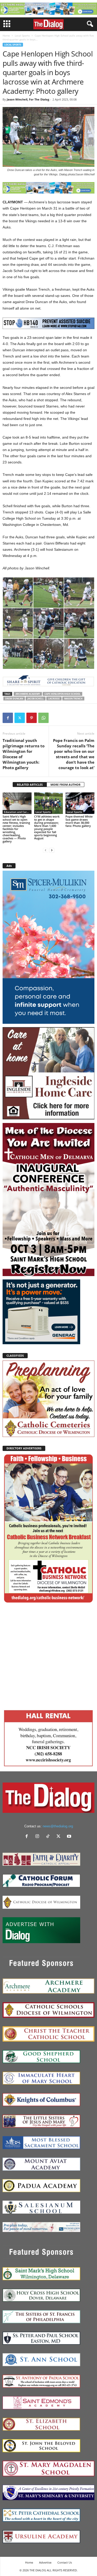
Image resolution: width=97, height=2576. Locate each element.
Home (6, 35)
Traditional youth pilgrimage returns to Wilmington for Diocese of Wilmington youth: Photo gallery (24, 754)
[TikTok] (49, 1837)
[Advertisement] (48, 1655)
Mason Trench (73, 699)
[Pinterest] (32, 718)
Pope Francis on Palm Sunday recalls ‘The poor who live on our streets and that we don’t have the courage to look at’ (74, 754)
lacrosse (54, 699)
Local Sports (22, 35)
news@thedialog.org (58, 1826)
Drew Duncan (14, 699)
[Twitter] (20, 718)
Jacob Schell (36, 699)
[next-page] (52, 850)
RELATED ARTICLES (30, 785)
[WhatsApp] (43, 718)
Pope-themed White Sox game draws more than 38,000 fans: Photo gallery (79, 821)
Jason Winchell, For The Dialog (28, 99)
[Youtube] (70, 1837)
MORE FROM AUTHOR (65, 785)
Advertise (45, 2562)
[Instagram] (38, 1837)
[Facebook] (8, 718)
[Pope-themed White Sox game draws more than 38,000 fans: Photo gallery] (80, 803)
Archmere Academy (28, 694)
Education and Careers (18, 812)
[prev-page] (46, 850)
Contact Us (65, 2562)
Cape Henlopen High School (62, 694)
